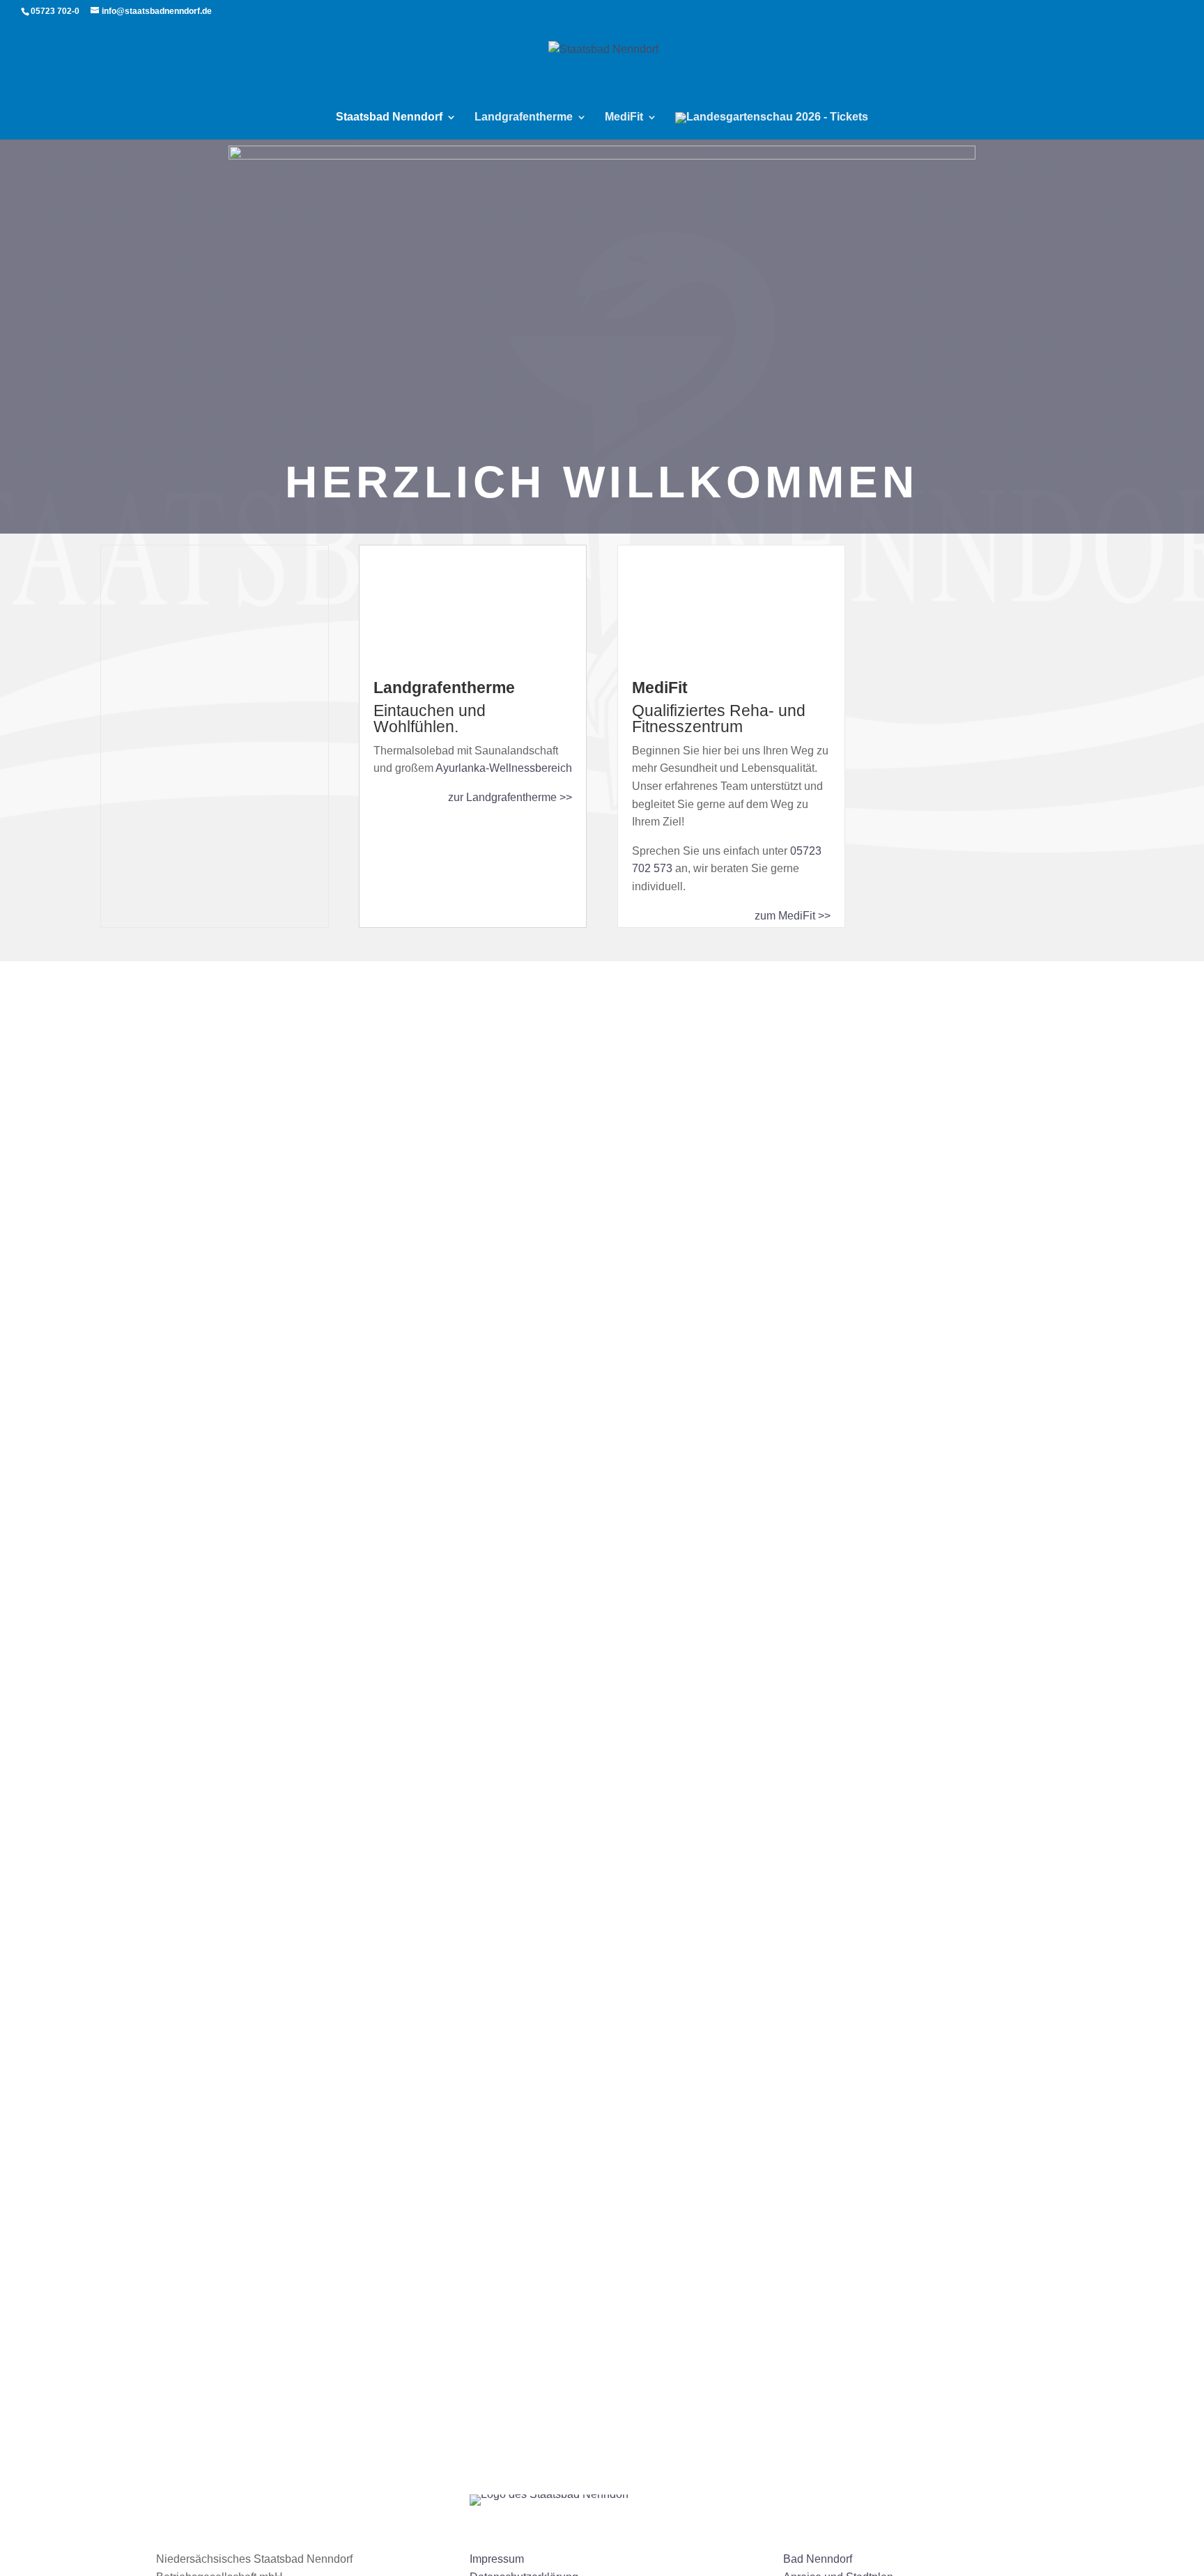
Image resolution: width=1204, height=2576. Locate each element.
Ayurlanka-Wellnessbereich (504, 768)
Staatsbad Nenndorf (389, 117)
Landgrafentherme (524, 117)
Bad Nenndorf (818, 2559)
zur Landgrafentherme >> (510, 797)
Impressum (497, 2559)
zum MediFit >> (793, 916)
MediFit (624, 117)
